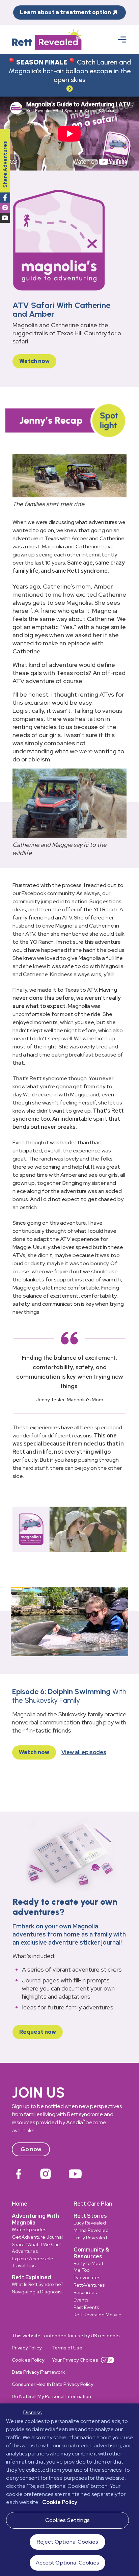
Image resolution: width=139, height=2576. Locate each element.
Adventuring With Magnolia (35, 2219)
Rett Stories (90, 2216)
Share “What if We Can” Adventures (37, 2248)
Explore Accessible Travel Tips (33, 2262)
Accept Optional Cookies (67, 2563)
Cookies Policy (28, 2360)
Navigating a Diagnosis (37, 2292)
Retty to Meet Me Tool (88, 2267)
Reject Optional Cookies (68, 2542)
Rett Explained (32, 2277)
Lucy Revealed (90, 2223)
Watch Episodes (29, 2230)
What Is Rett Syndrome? (37, 2284)
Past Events (86, 2307)
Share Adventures (5, 164)
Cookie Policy (60, 2502)
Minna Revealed (91, 2230)
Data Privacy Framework (38, 2372)
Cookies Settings (67, 2520)
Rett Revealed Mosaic (97, 2315)
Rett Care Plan (93, 2204)
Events (81, 2300)
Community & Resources (91, 2253)
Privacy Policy (27, 2348)
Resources (85, 2292)
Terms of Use (67, 2348)
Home (20, 2204)
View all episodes (84, 1752)
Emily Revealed (90, 2238)
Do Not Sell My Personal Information (51, 2396)
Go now (31, 2149)
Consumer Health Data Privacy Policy (52, 2384)
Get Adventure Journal (37, 2237)
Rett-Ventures (89, 2285)
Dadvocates (87, 2278)
